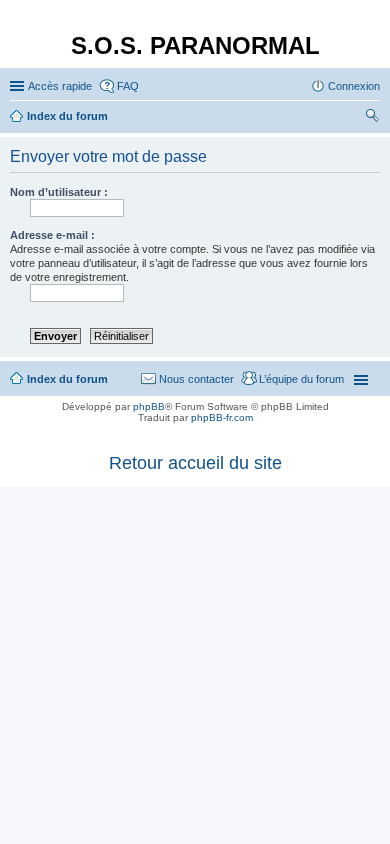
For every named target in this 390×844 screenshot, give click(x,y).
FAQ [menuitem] (128, 86)
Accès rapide (60, 86)
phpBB (149, 406)
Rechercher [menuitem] (372, 118)
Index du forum (67, 379)
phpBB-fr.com (222, 417)
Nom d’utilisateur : (59, 192)
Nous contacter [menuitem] (196, 379)
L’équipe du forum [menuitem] (301, 379)
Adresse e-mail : (52, 235)
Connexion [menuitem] (354, 86)
